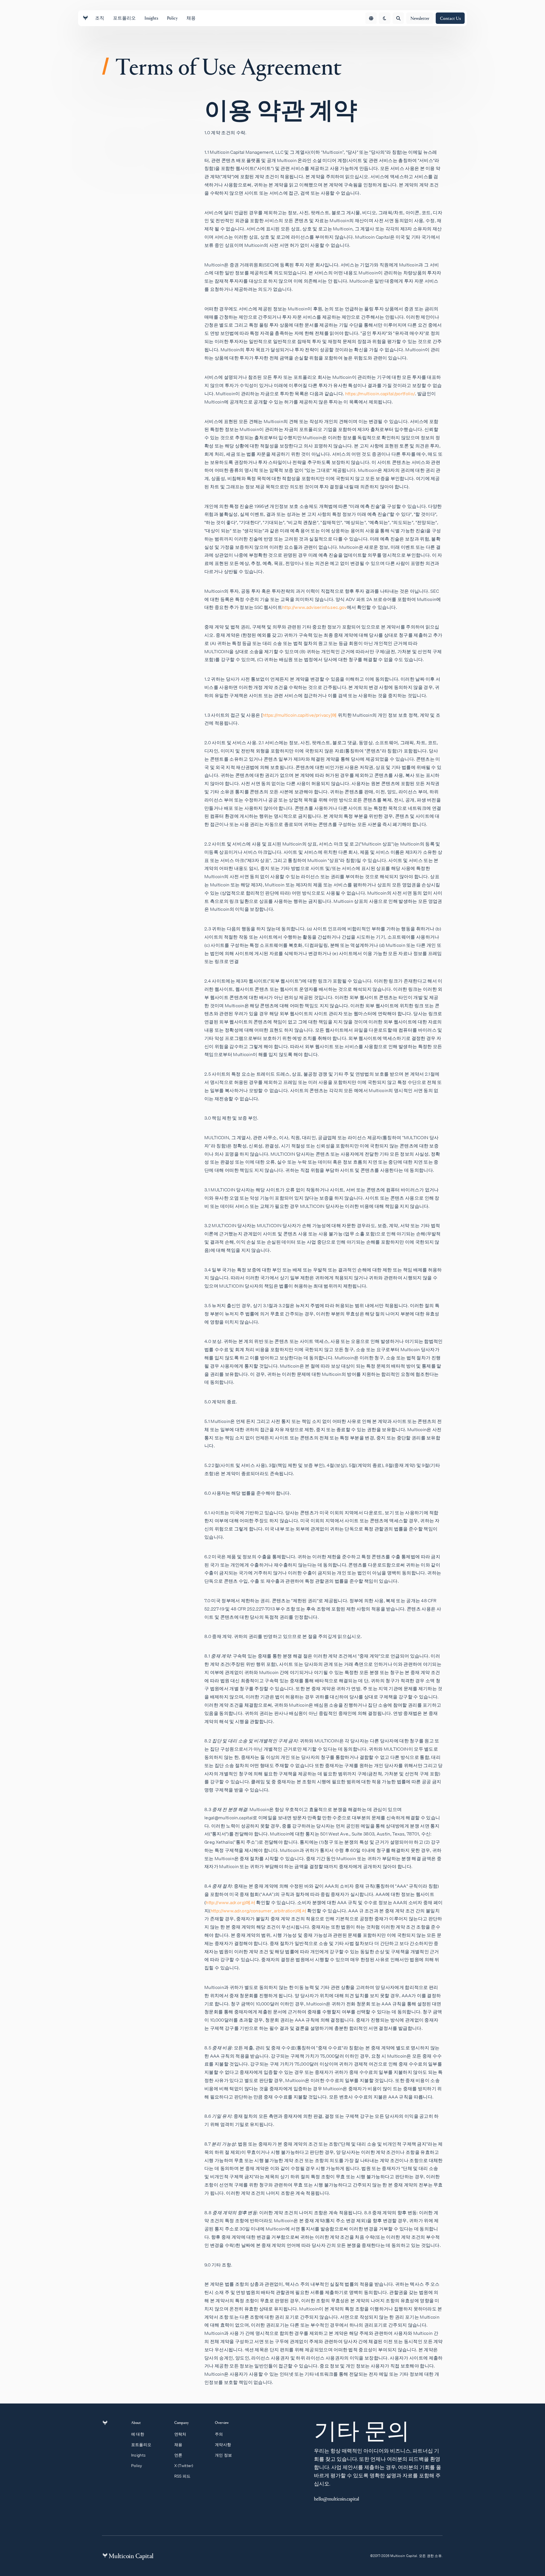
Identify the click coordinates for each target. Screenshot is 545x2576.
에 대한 (138, 2434)
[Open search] (398, 18)
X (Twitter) (184, 2466)
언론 (178, 2455)
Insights (138, 2455)
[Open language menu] (371, 18)
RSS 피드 (183, 2476)
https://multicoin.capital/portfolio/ (380, 394)
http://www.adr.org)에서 (230, 1902)
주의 (219, 2434)
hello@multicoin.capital (337, 2499)
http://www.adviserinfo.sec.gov (315, 607)
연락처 (180, 2434)
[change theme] (385, 18)
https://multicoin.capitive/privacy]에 (300, 715)
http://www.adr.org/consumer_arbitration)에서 (258, 1911)
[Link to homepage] (85, 18)
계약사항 (223, 2445)
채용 (178, 2445)
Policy (137, 2466)
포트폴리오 (141, 2445)
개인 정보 (223, 2455)
